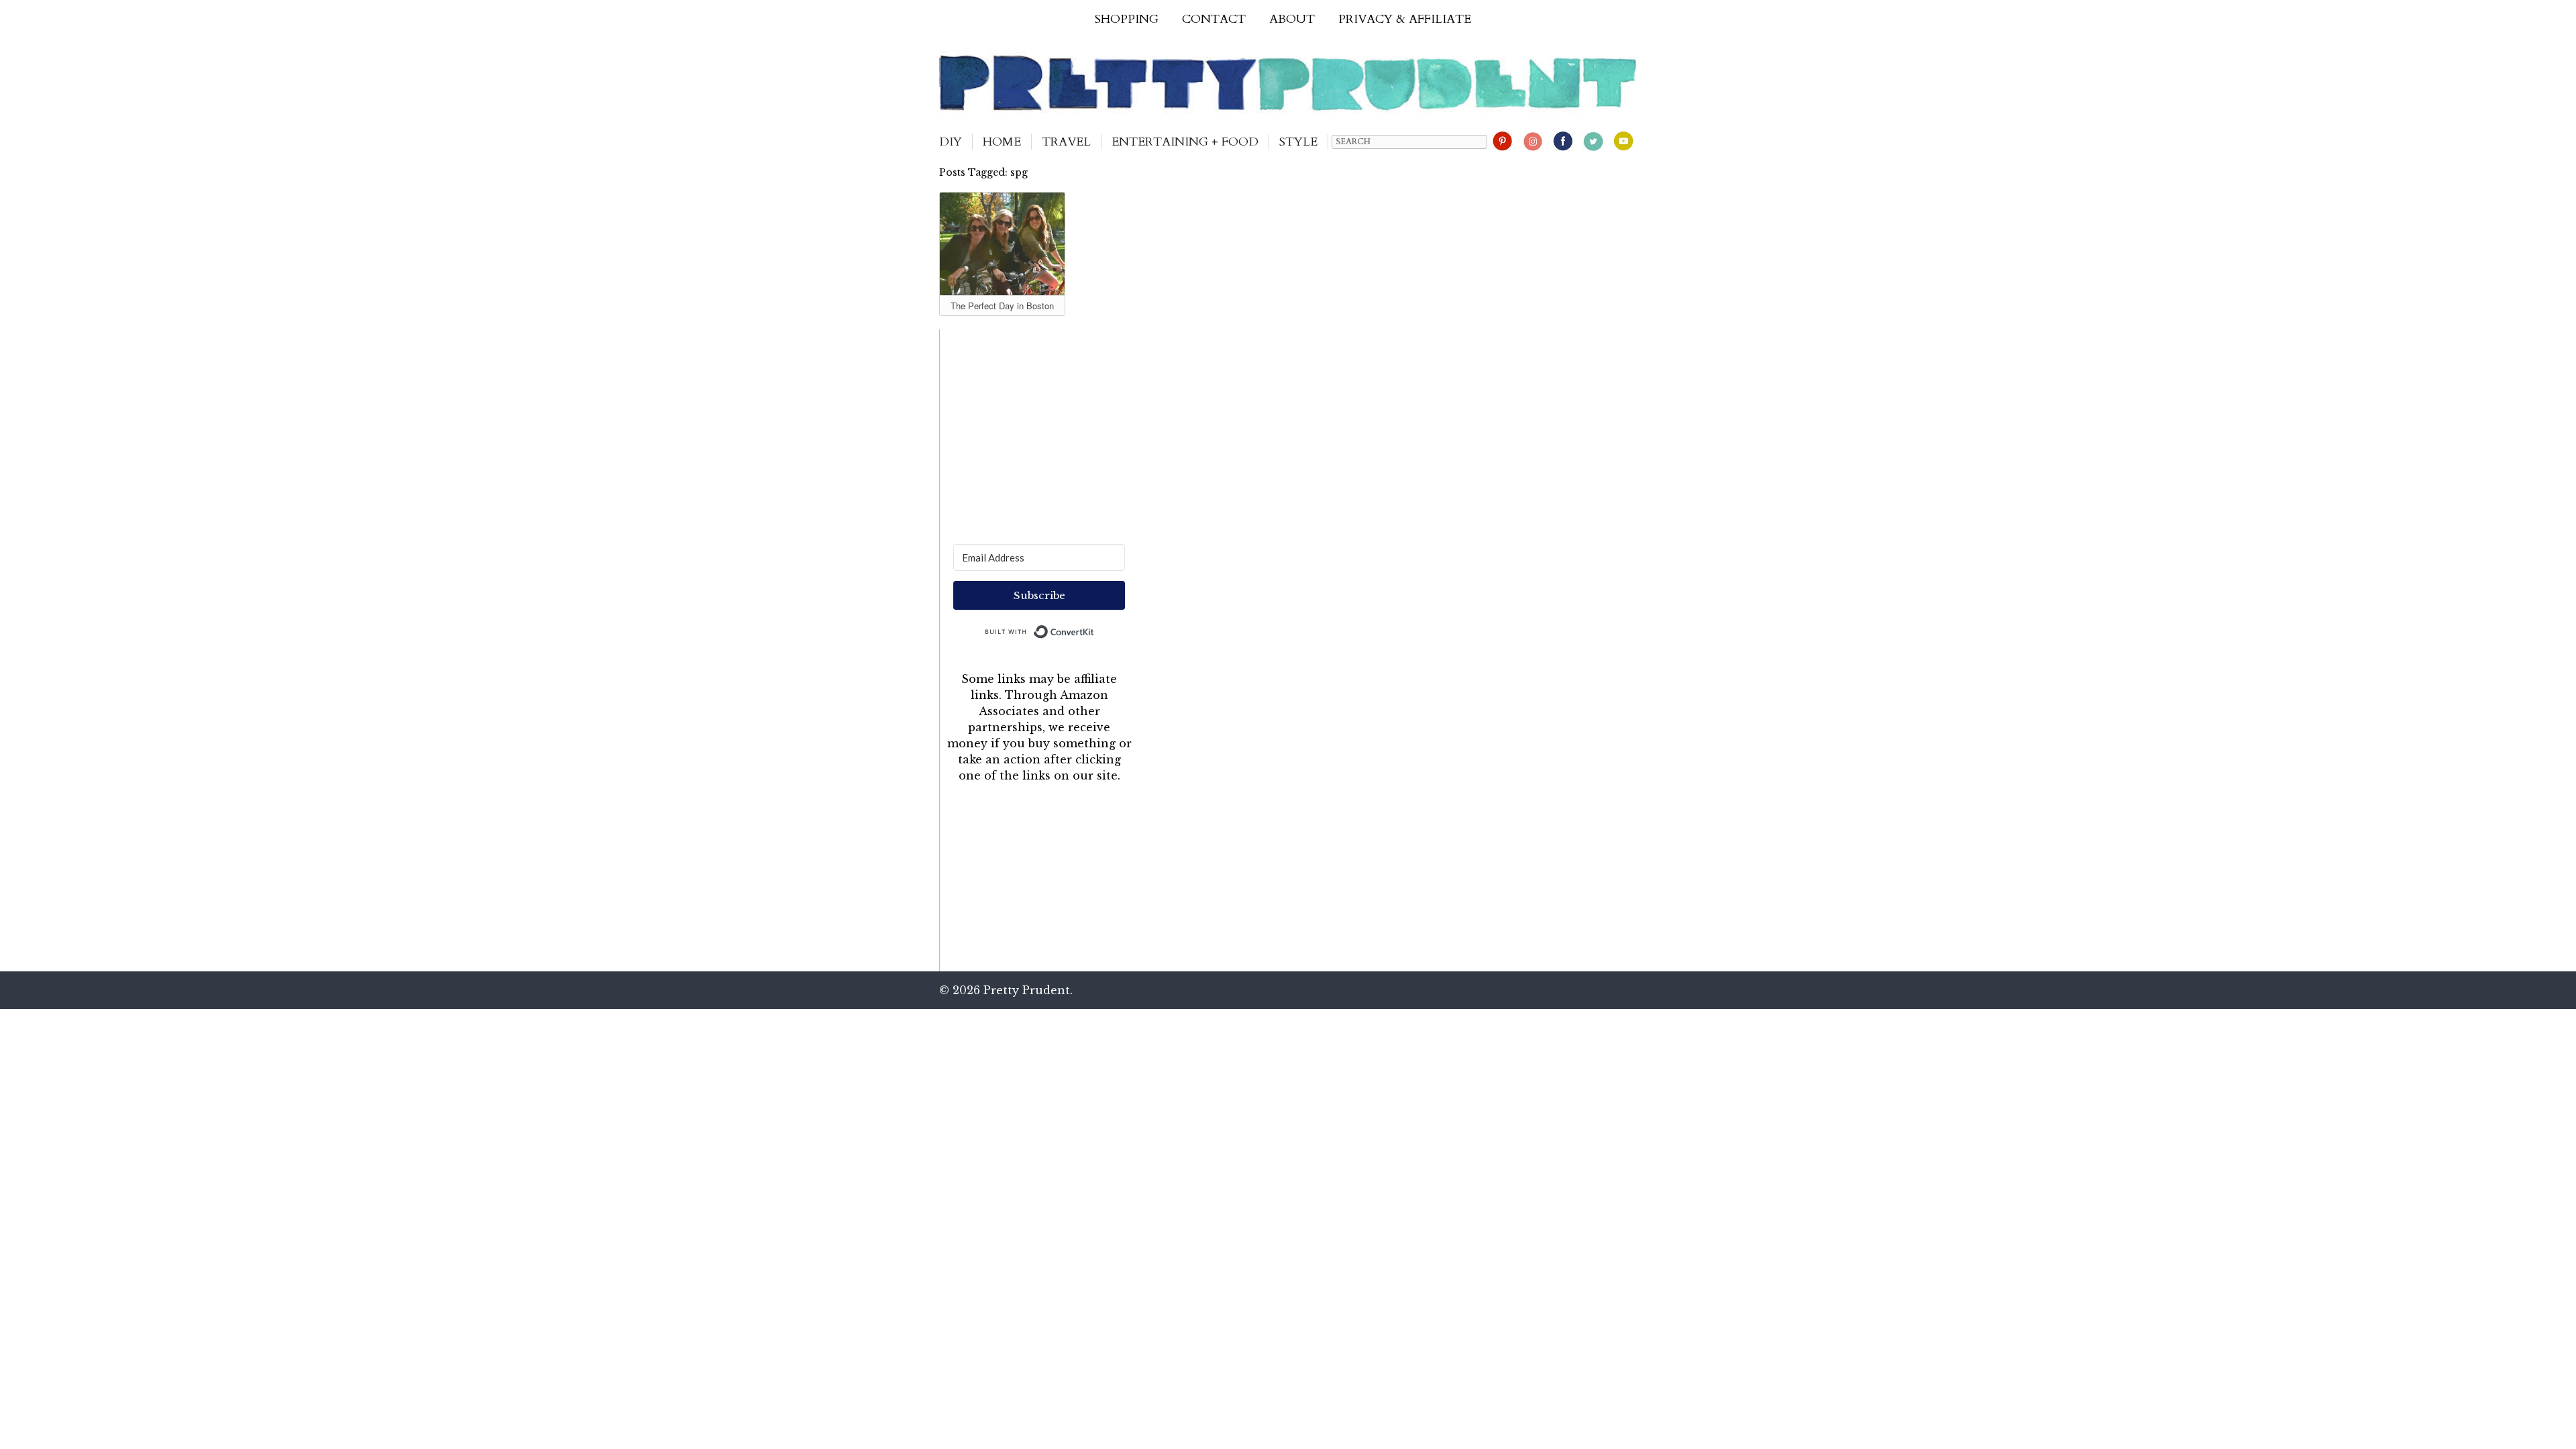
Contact (1214, 19)
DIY (951, 142)
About (1292, 19)
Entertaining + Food (1185, 142)
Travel (1066, 142)
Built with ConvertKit (1094, 629)
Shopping (1127, 19)
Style (1298, 142)
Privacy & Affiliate (1405, 19)
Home (1002, 142)
